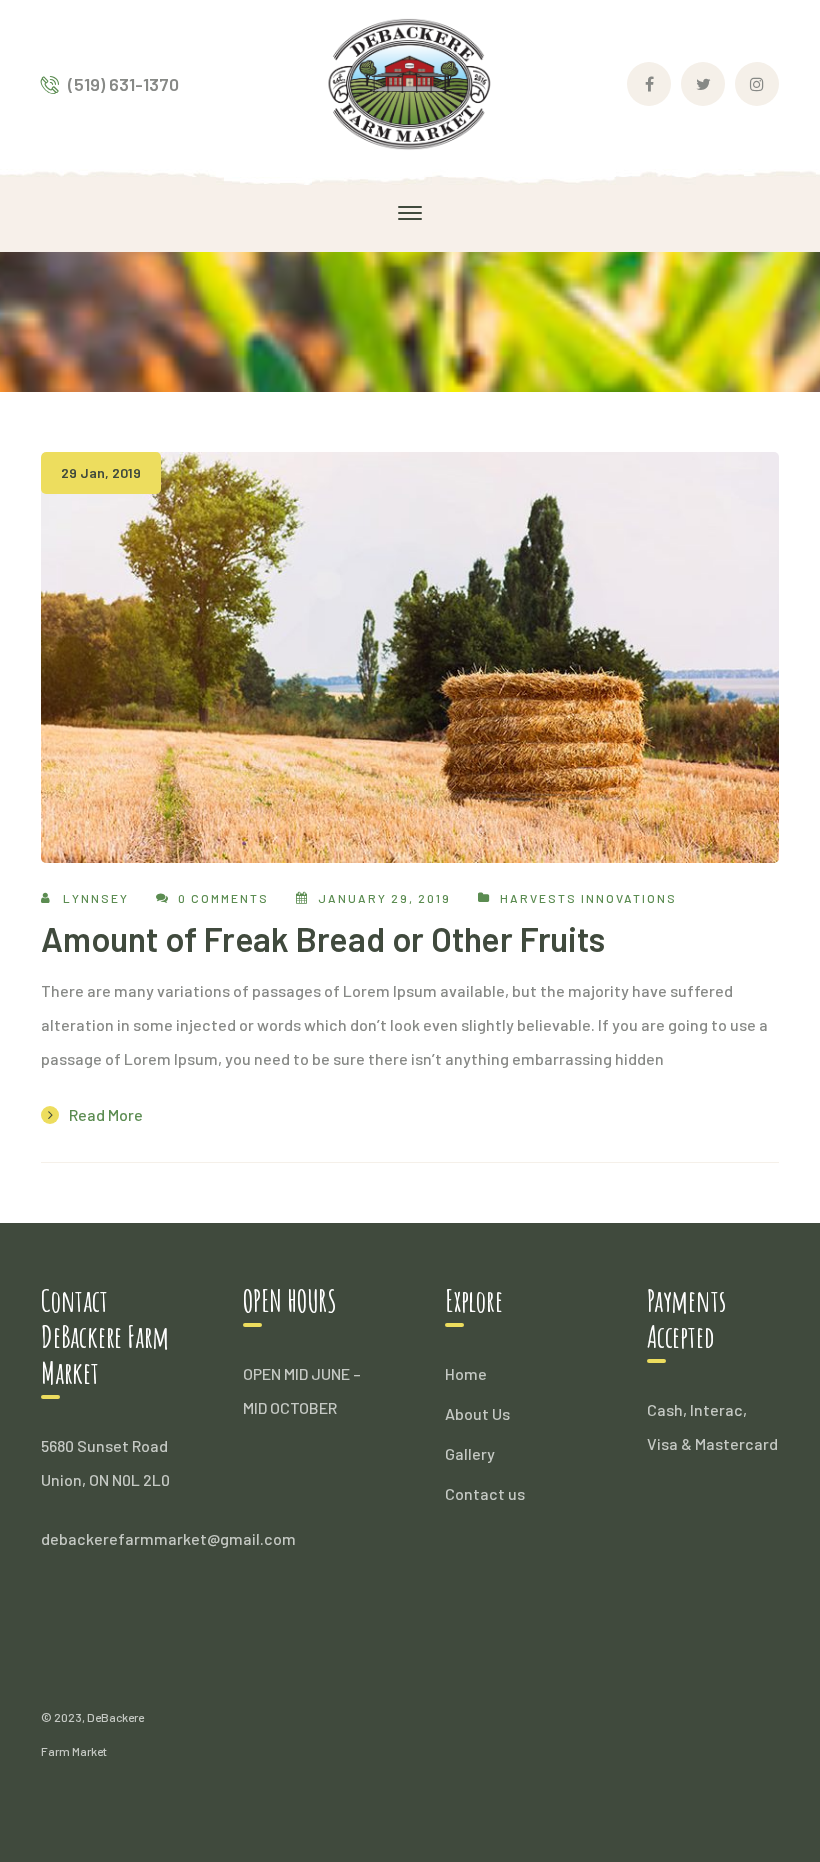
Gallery (470, 1453)
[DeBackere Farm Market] (410, 81)
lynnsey (96, 898)
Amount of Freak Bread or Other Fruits (323, 938)
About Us (477, 1413)
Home (466, 1373)
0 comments (223, 898)
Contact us (485, 1493)
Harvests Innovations (588, 898)
